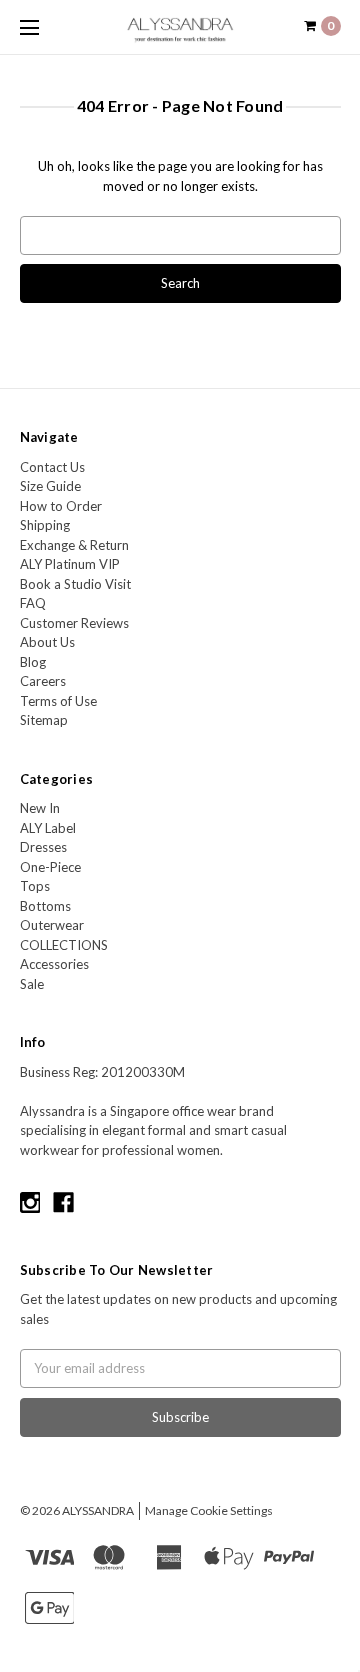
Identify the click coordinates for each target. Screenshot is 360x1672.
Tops (35, 886)
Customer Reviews (74, 623)
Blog (33, 662)
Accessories (54, 964)
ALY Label (48, 828)
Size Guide (50, 486)
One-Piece (50, 867)
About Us (47, 642)
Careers (43, 681)
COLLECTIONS (64, 945)
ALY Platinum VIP (70, 564)
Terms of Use (58, 701)
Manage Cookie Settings (209, 1510)
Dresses (43, 847)
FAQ (33, 603)
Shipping (45, 525)
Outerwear (52, 925)
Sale (32, 984)
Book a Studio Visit (75, 584)
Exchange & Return (74, 545)
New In (40, 808)
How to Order (61, 506)
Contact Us (52, 467)
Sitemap (44, 720)
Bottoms (45, 906)
